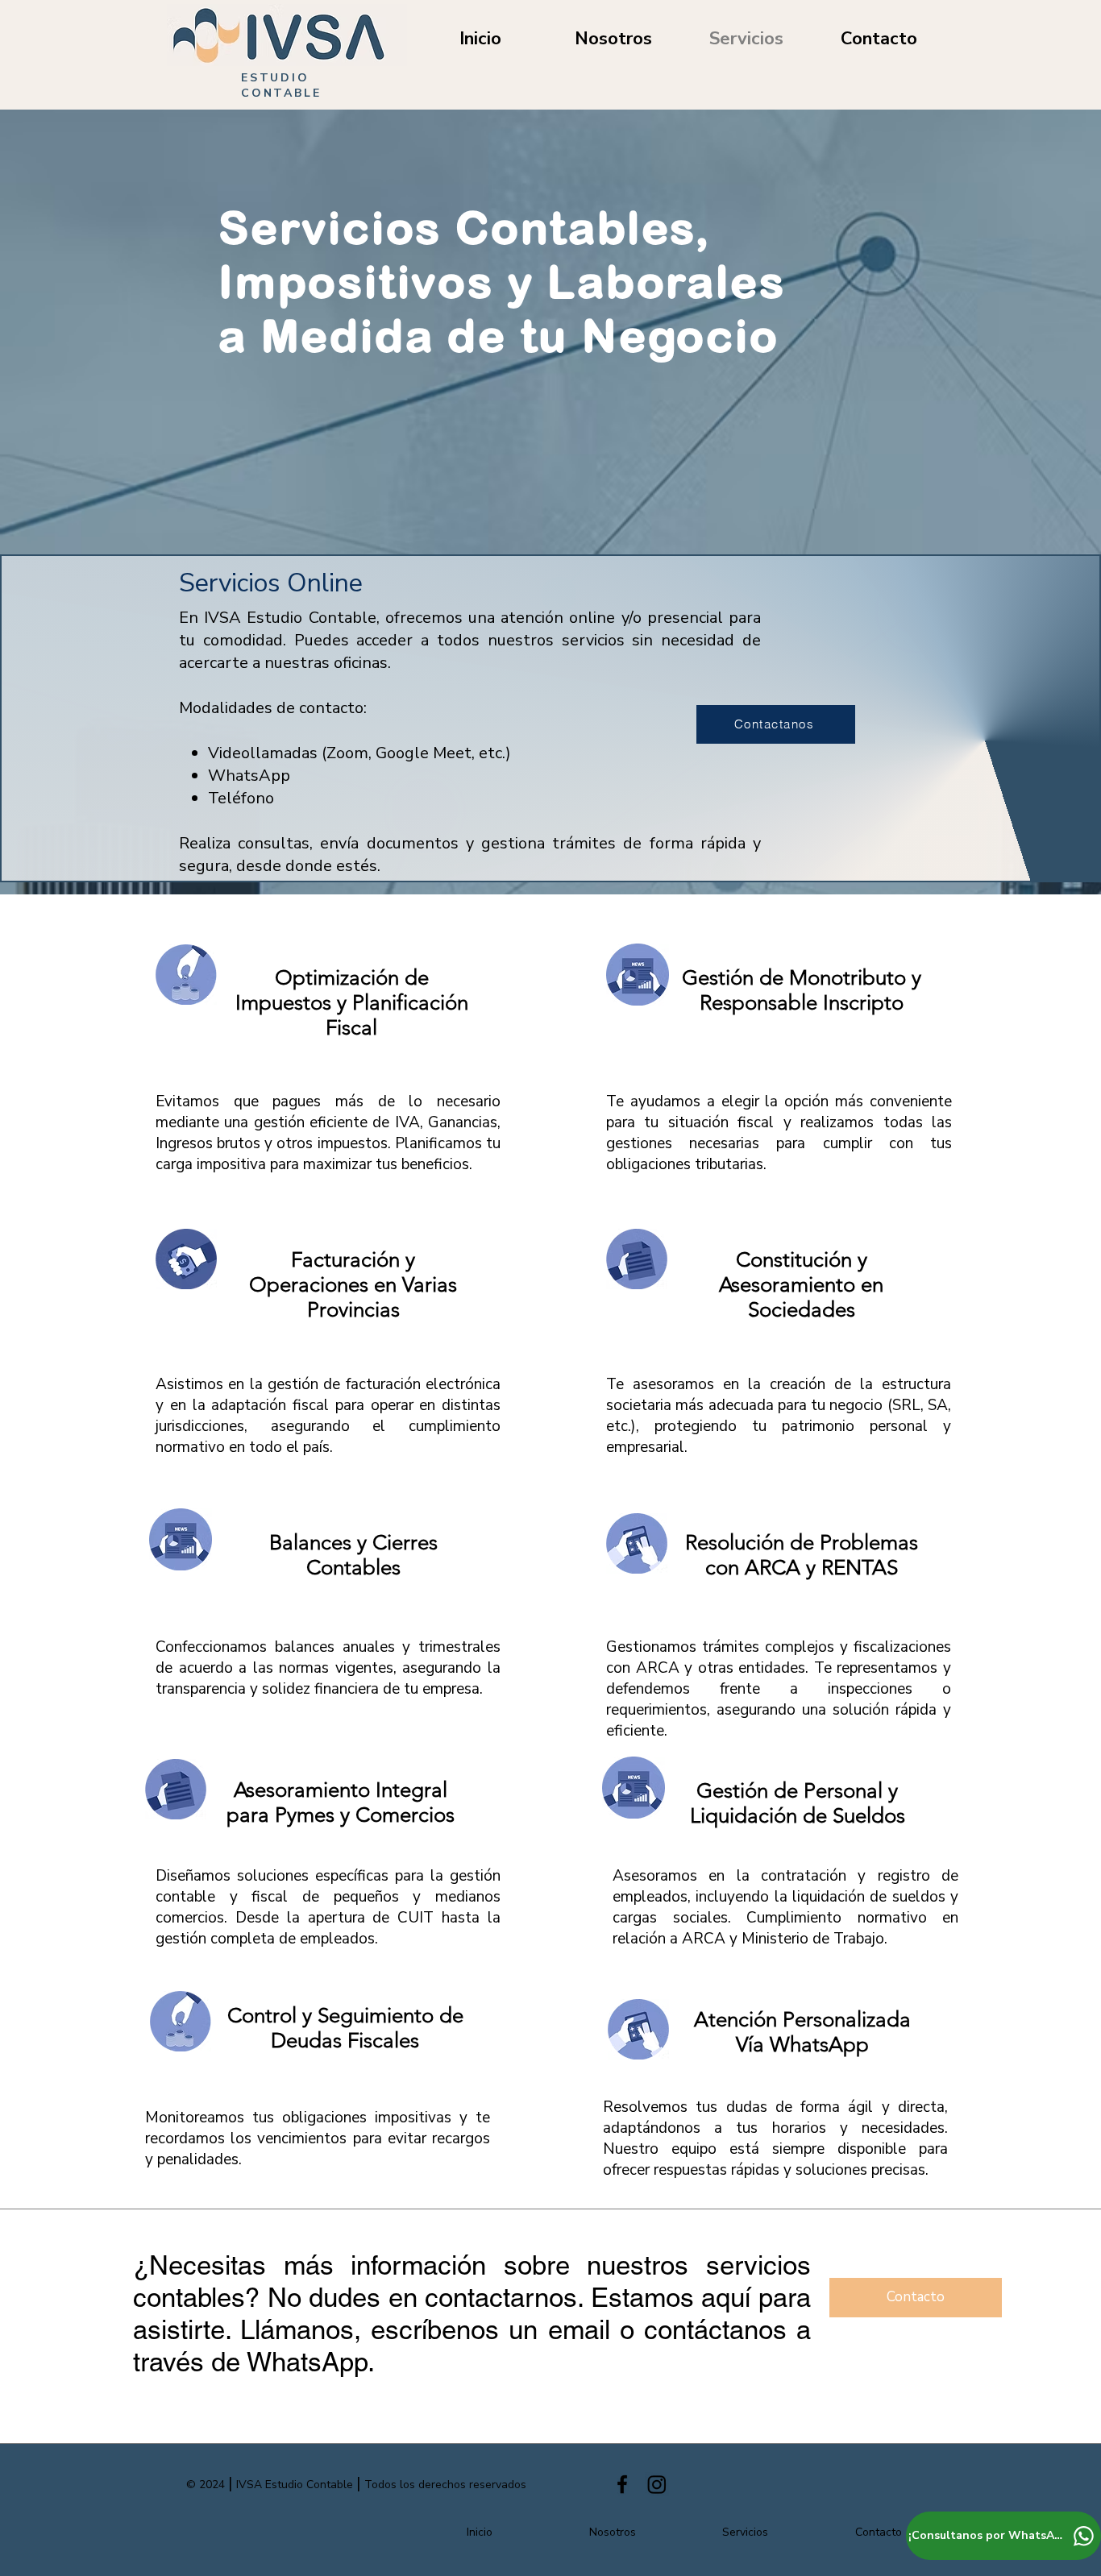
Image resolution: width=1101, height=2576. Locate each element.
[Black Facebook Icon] (622, 2484)
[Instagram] (657, 2484)
